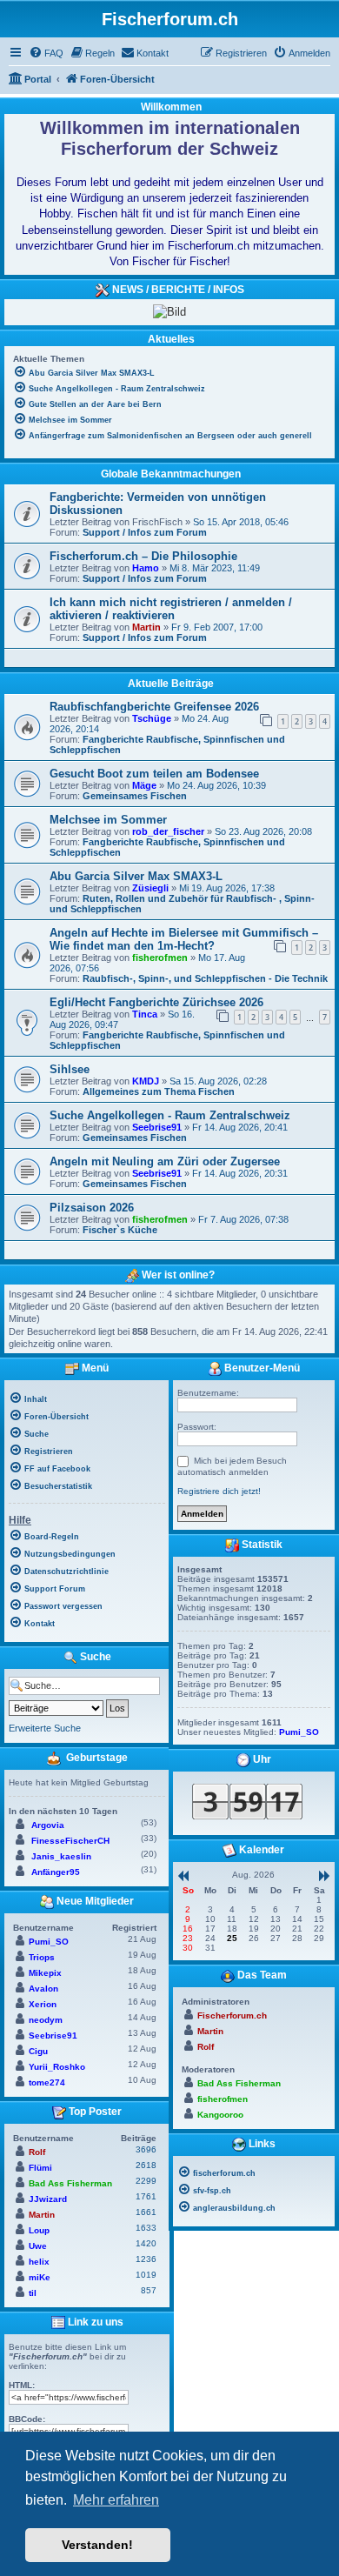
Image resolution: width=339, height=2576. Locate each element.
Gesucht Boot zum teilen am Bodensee (154, 774)
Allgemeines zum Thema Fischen (159, 1091)
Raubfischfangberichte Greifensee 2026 (154, 707)
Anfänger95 (56, 1872)
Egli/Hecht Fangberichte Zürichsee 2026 (156, 1002)
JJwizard (48, 2199)
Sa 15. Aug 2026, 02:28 (218, 1081)
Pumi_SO (49, 1942)
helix (39, 2262)
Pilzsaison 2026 (92, 1208)
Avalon (43, 1989)
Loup (39, 2230)
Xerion (43, 2004)
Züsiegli (150, 888)
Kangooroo (220, 2115)
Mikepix (45, 1973)
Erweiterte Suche (45, 1728)
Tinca (145, 1014)
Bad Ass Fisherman (70, 2183)
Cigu (38, 2051)
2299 (146, 2181)
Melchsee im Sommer (108, 820)
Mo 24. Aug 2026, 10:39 (216, 785)
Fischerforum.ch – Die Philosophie (143, 556)
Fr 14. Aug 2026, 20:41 (240, 1127)
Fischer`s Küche (120, 1230)
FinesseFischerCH (70, 1841)
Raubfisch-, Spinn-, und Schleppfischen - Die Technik (205, 978)
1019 (146, 2275)
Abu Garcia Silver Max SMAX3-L (136, 876)
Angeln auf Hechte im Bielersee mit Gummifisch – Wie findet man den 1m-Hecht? (184, 939)
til (33, 2293)
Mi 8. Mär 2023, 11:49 (215, 568)
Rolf (37, 2152)
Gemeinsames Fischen (135, 796)
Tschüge (152, 718)
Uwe (38, 2246)
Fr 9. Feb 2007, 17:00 (217, 627)
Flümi (40, 2168)
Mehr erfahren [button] (116, 2500)
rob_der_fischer (168, 831)
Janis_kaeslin (61, 1856)
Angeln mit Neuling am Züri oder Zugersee (165, 1161)
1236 (146, 2259)
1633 (146, 2228)
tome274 (47, 2082)
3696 (146, 2149)
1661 (146, 2212)
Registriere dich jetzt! (219, 1491)
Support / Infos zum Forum (145, 532)
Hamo (146, 568)
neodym (46, 2020)
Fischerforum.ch (232, 2015)
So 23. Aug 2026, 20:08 (263, 831)
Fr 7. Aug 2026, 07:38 (243, 1219)
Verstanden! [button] (97, 2545)
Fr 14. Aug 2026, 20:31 (240, 1173)
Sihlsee (70, 1069)
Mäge (144, 785)
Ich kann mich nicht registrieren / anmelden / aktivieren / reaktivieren (171, 609)
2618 (146, 2165)
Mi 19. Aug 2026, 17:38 (227, 888)
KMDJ (146, 1081)
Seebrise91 (157, 1127)
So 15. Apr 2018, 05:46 (241, 522)
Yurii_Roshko (57, 2067)
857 (149, 2290)
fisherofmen (160, 958)
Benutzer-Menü (261, 1369)
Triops (42, 1957)
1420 (146, 2243)
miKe (40, 2277)
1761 (146, 2196)
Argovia (48, 1825)
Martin (146, 627)
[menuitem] (46, 53)
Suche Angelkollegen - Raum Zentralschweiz (170, 1115)
